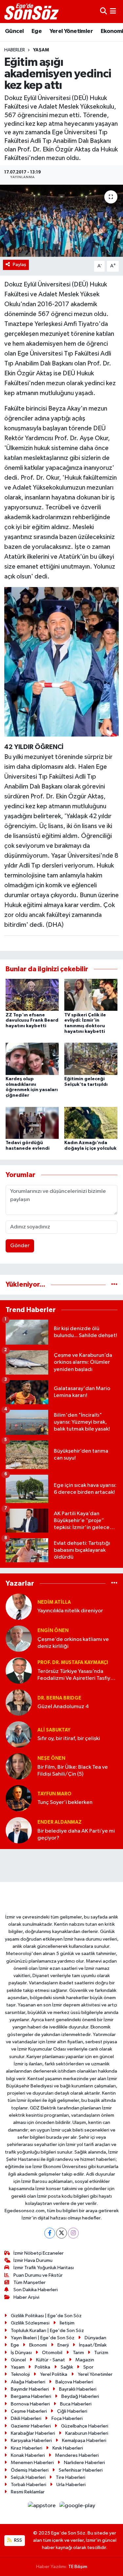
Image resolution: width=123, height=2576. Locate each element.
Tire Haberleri (71, 2477)
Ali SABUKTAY (54, 1730)
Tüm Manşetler (30, 2282)
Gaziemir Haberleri (31, 2426)
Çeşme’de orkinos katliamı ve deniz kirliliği (73, 1643)
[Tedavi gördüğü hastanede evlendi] (32, 1123)
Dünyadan (95, 2338)
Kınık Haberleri (68, 2448)
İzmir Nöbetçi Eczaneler (39, 2253)
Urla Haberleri (71, 2485)
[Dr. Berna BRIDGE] (19, 1702)
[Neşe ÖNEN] (19, 1766)
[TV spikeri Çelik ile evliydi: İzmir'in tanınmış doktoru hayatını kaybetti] (91, 995)
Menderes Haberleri (77, 2455)
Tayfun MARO (54, 1794)
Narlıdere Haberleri (84, 2463)
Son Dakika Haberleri (36, 2290)
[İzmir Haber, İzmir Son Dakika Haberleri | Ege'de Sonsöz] (32, 12)
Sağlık (67, 2367)
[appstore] (42, 2507)
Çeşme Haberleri (29, 2411)
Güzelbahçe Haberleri (85, 2426)
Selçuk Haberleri (28, 2477)
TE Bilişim (78, 2567)
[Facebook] (50, 2233)
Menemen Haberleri (32, 2463)
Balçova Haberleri (74, 2382)
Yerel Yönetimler (71, 31)
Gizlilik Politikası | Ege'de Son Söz (46, 2316)
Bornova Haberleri (30, 2404)
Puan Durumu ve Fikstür (38, 2275)
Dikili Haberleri (26, 2418)
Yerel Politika (54, 2374)
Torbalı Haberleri (29, 2485)
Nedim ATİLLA (54, 1602)
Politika (42, 2367)
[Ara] (103, 11)
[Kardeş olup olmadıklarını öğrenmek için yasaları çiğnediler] (32, 1059)
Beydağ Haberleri (80, 2396)
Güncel (14, 31)
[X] (61, 2233)
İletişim (67, 2323)
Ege (37, 31)
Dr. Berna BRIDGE (59, 1698)
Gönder (20, 1246)
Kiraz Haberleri (27, 2448)
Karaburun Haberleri (87, 2433)
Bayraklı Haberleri (78, 2389)
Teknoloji (20, 2374)
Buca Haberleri (76, 2404)
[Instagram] (73, 2233)
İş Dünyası (21, 2353)
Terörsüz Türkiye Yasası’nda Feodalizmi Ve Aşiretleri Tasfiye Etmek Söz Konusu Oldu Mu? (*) (76, 1675)
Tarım (78, 2353)
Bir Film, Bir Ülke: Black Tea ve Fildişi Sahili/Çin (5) (73, 1771)
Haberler (15, 50)
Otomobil (52, 2353)
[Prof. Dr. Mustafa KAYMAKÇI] (19, 1670)
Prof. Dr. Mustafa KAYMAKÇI (73, 1663)
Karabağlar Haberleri (33, 2433)
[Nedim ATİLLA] (19, 1607)
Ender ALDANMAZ (60, 1822)
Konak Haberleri (28, 2455)
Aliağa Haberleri (28, 2382)
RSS (18, 2540)
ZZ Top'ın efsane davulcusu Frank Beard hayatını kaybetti (32, 1021)
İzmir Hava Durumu (33, 2260)
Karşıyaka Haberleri (31, 2441)
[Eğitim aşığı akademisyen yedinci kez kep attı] (61, 221)
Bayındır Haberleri (30, 2389)
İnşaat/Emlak (93, 2345)
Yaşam (41, 50)
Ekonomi (38, 2345)
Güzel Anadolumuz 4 (63, 1707)
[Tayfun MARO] (19, 1798)
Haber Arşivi (26, 2297)
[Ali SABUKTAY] (19, 1734)
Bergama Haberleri (31, 2396)
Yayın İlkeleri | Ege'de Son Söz (43, 2338)
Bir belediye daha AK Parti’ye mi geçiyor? (76, 1835)
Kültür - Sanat (51, 2360)
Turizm (101, 2353)
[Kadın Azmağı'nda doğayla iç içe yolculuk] (91, 1123)
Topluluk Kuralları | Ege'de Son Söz (47, 2331)
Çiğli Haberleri (72, 2411)
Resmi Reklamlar (28, 2492)
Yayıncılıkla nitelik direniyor (70, 1611)
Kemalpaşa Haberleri (84, 2441)
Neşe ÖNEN (51, 1758)
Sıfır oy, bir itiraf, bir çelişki (69, 1739)
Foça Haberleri (67, 2418)
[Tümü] (114, 1285)
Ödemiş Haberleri (30, 2470)
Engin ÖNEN (53, 1631)
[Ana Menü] (113, 11)
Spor (88, 2367)
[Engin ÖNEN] (19, 1638)
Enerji (63, 2345)
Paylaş (20, 265)
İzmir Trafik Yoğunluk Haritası (44, 2268)
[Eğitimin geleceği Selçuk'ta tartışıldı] (91, 1059)
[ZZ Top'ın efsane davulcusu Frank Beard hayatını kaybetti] (32, 995)
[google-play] (77, 2507)
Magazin (85, 2360)
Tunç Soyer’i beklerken (65, 1802)
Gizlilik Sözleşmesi (30, 2323)
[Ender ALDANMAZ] (19, 1830)
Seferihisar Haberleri (81, 2470)
